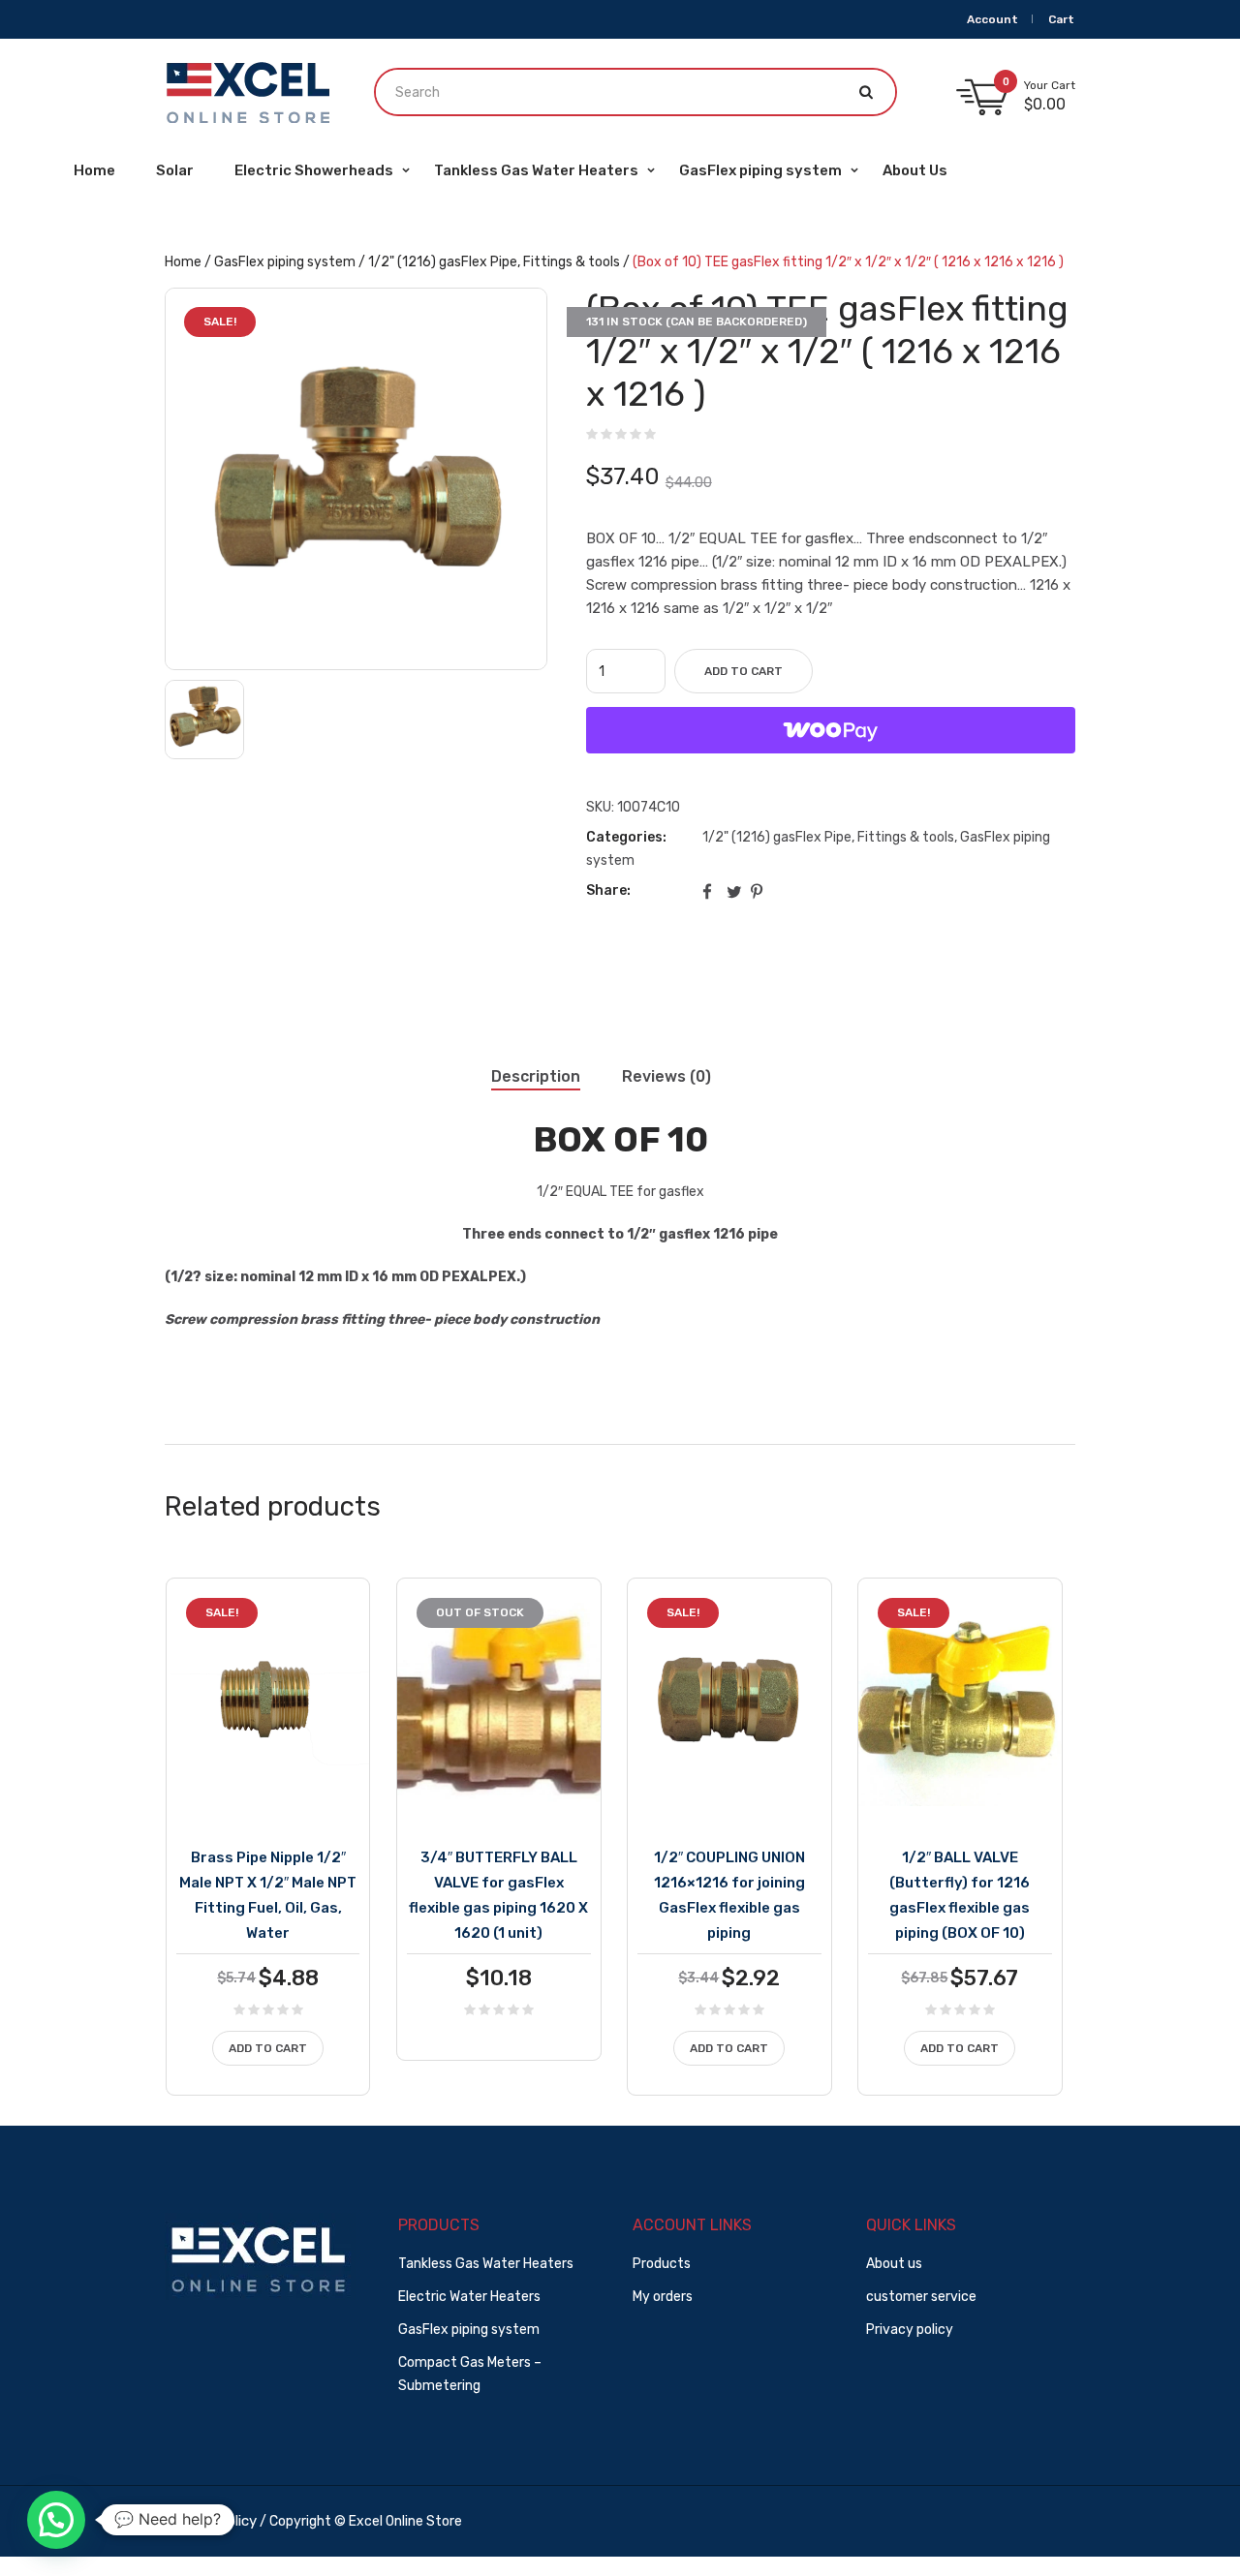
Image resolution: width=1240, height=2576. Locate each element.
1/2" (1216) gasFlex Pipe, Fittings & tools (494, 262)
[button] (56, 2520)
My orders (663, 2297)
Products (662, 2264)
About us (894, 2264)
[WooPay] (831, 730)
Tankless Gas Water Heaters (486, 2264)
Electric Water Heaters (469, 2297)
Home (183, 262)
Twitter (735, 891)
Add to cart (744, 671)
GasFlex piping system (285, 262)
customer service (921, 2297)
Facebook (711, 891)
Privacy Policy (211, 2521)
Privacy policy (910, 2330)
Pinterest (759, 891)
